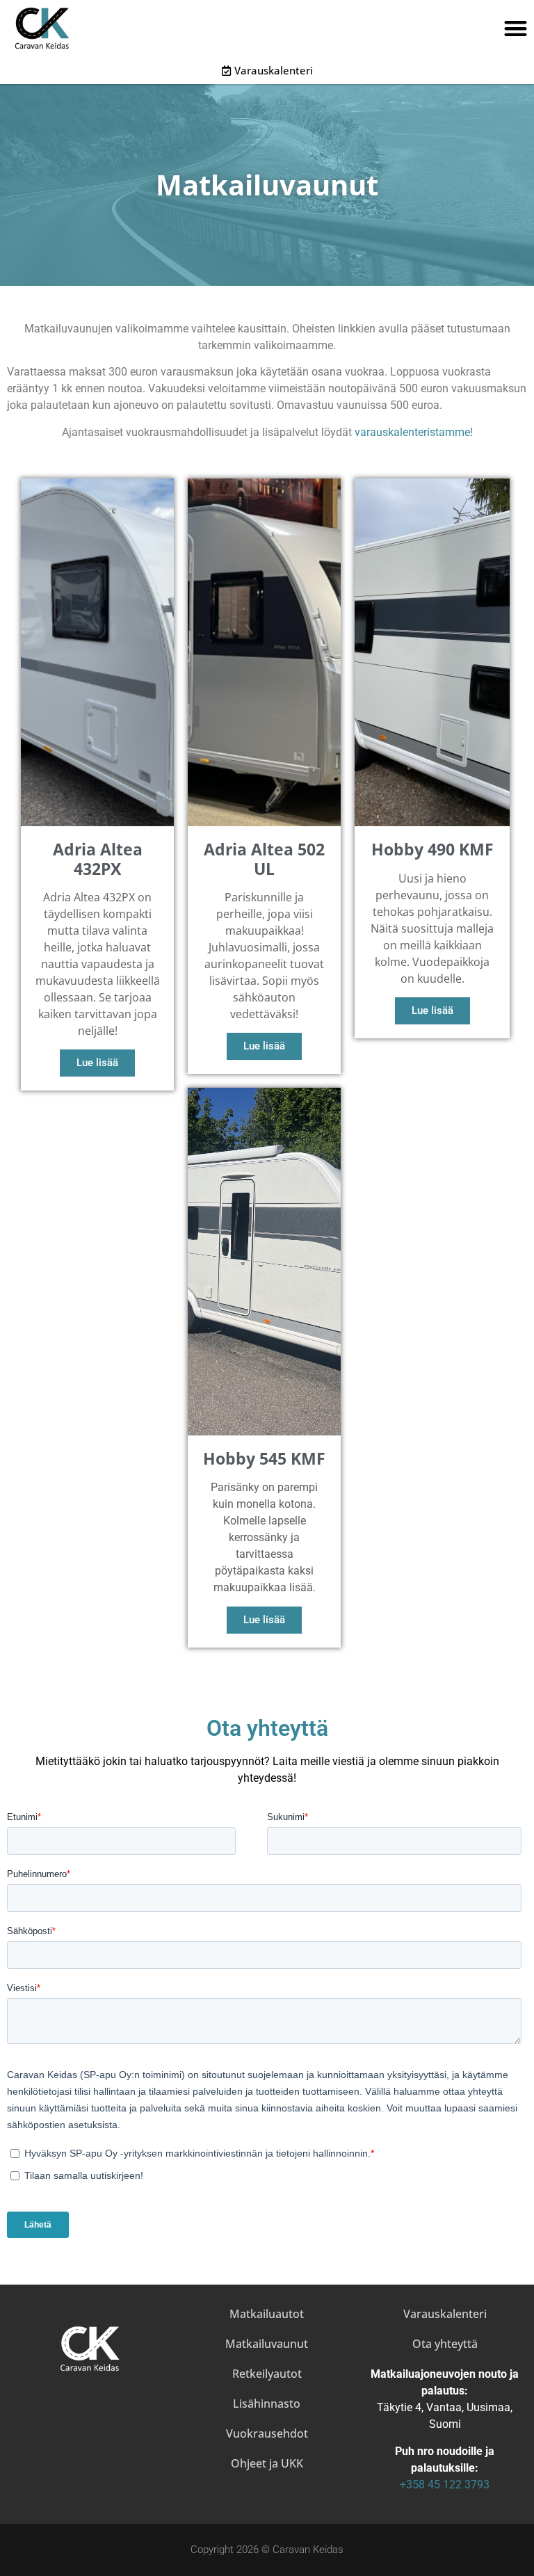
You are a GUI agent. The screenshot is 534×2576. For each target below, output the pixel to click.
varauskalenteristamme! (414, 432)
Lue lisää (97, 1063)
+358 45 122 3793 (445, 2485)
